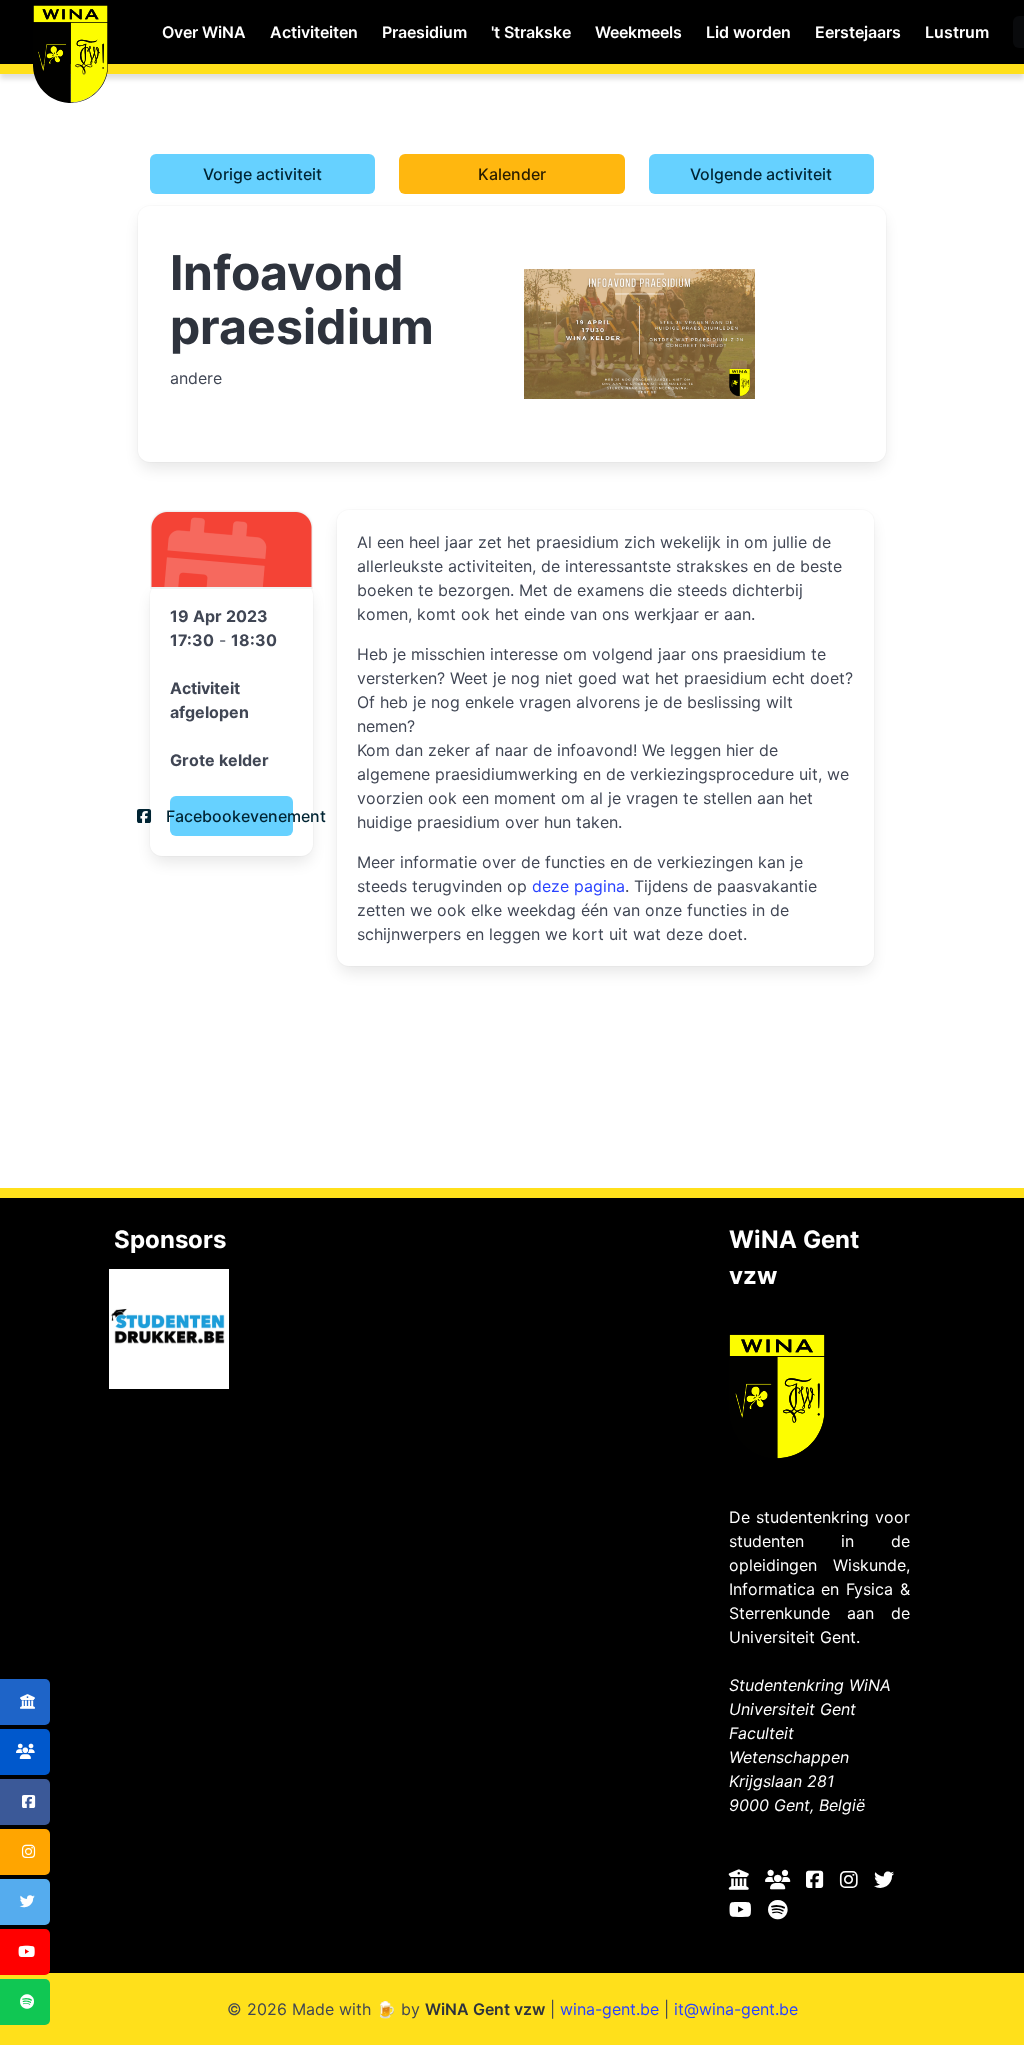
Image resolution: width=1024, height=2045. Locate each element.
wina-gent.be (609, 2009)
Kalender (512, 174)
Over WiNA (204, 32)
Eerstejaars (858, 32)
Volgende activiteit (761, 174)
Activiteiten (314, 32)
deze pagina (578, 886)
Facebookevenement (231, 816)
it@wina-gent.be (736, 2009)
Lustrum (957, 32)
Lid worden (748, 32)
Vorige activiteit (262, 174)
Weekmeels (638, 32)
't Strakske (531, 32)
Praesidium (424, 32)
